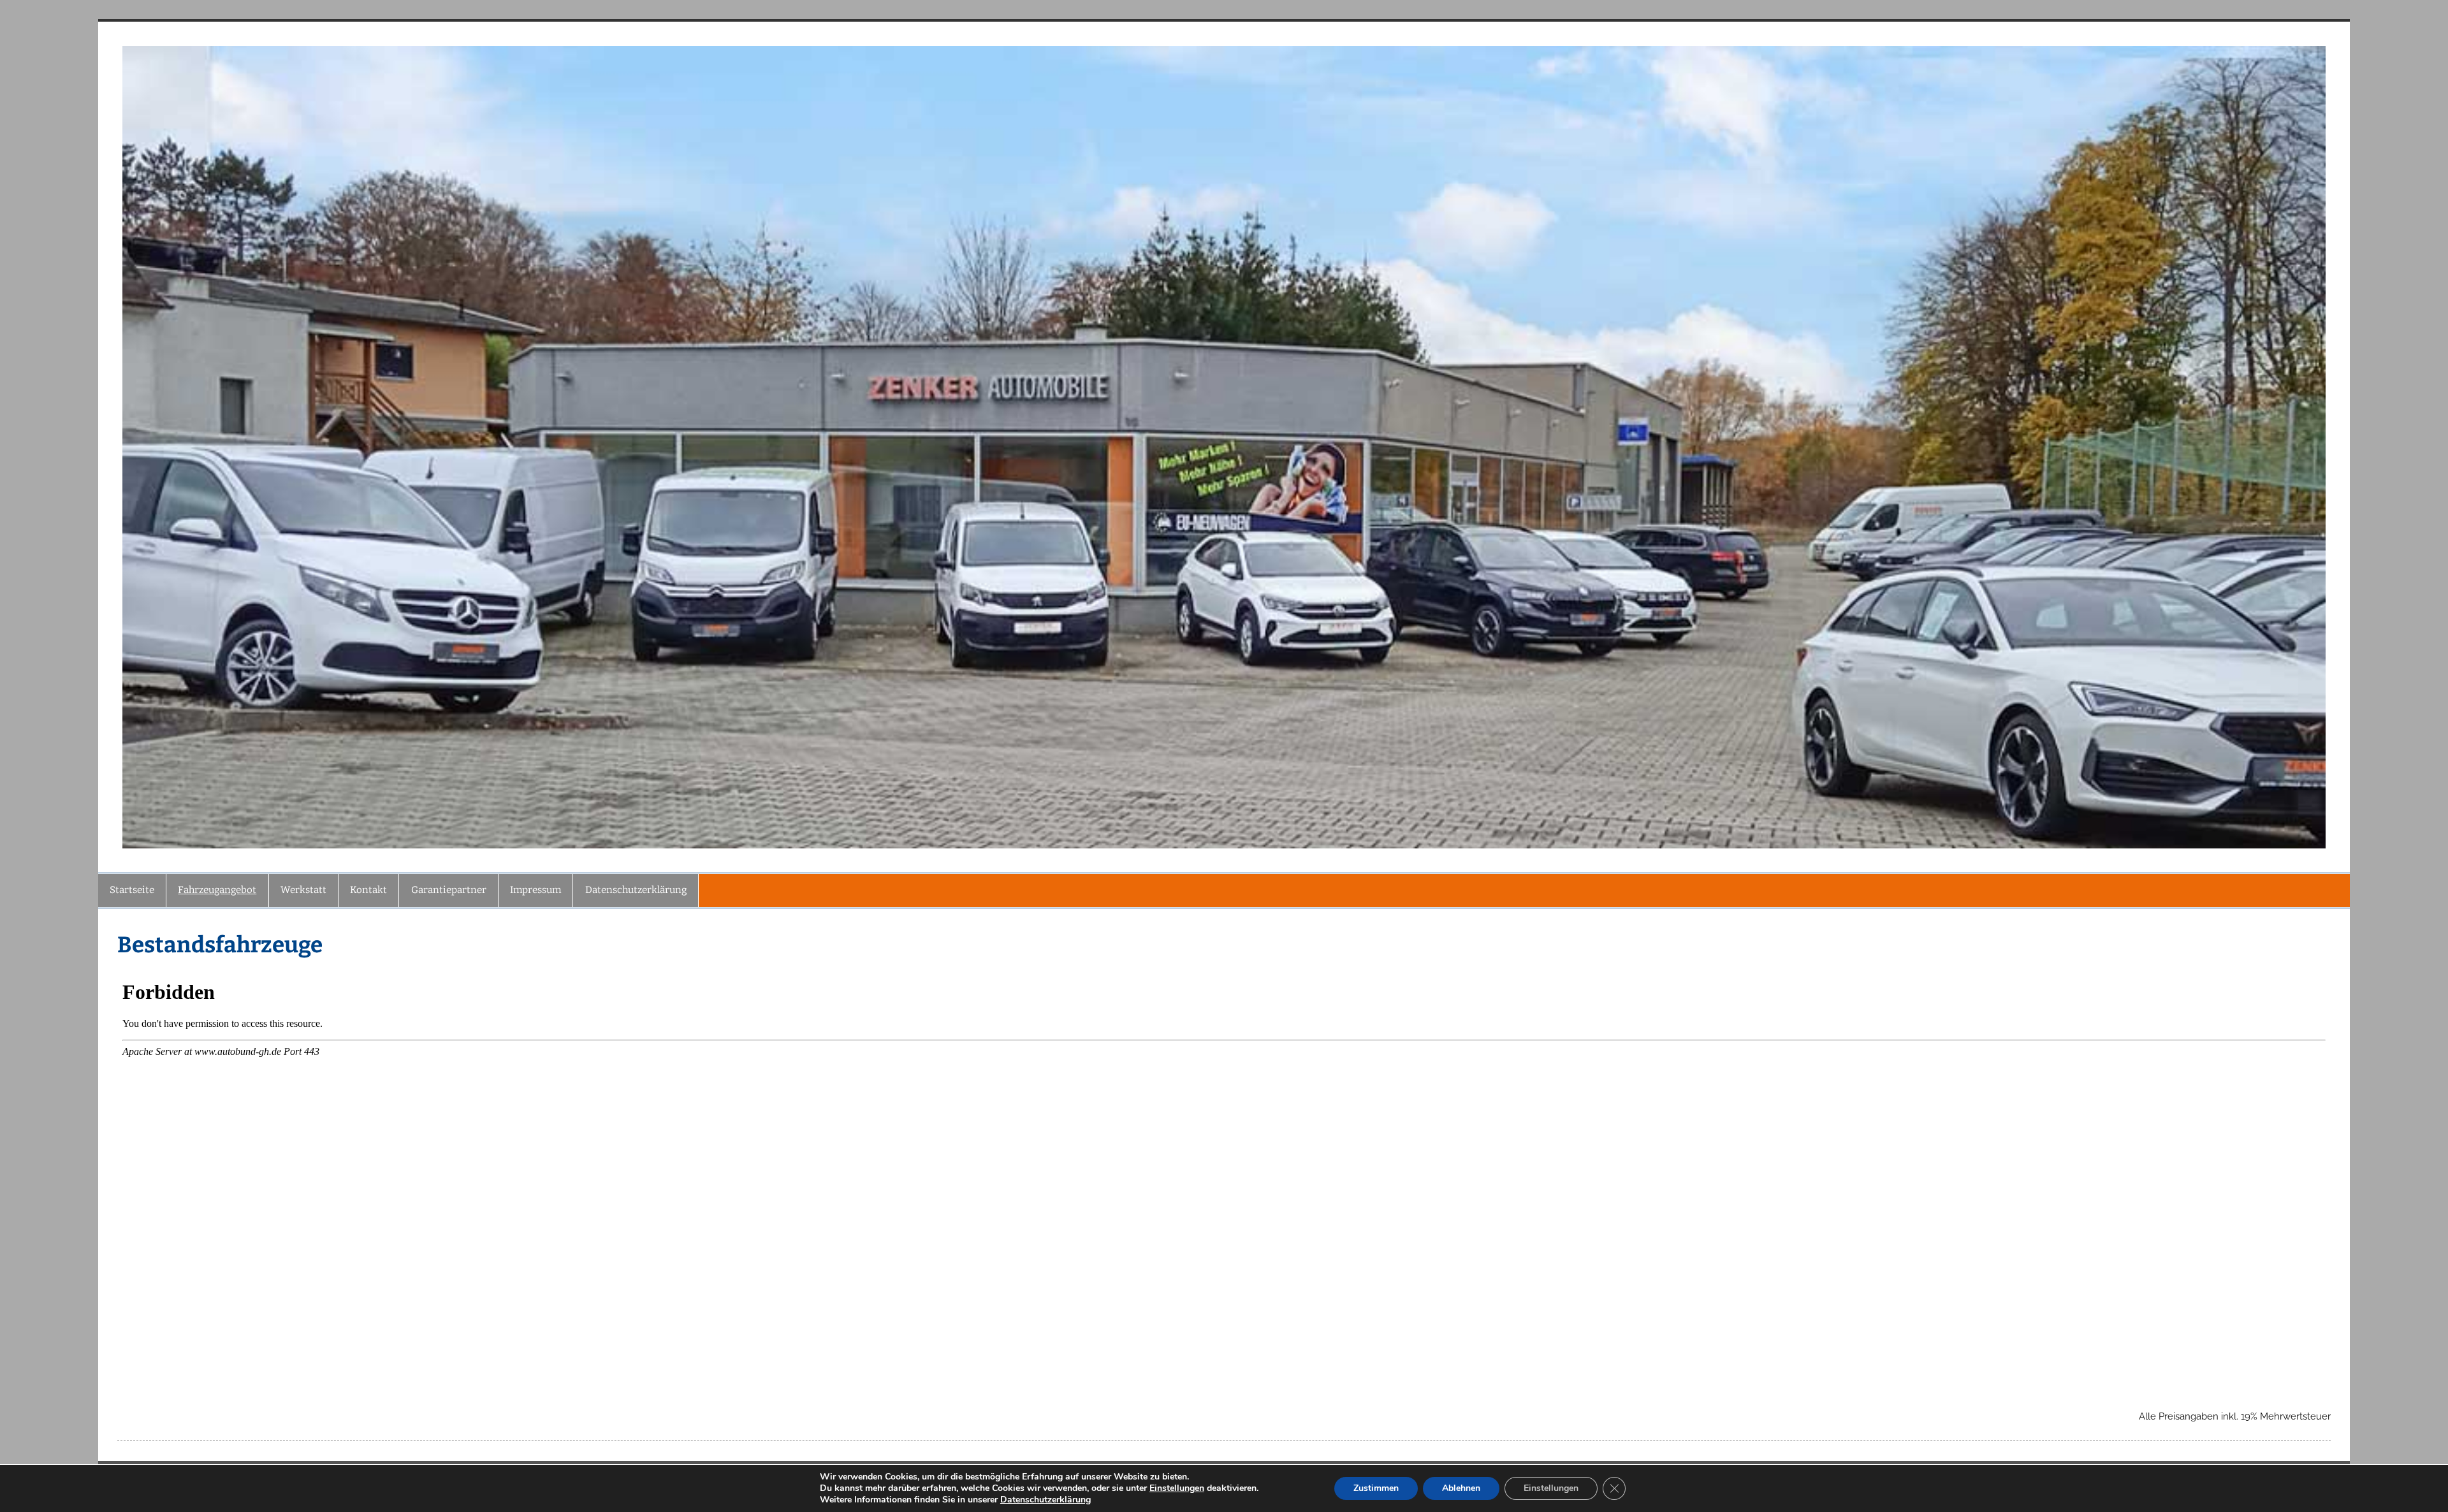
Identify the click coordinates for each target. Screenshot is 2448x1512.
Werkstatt (303, 890)
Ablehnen (1461, 1488)
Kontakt (368, 890)
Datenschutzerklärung (636, 890)
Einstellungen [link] (1177, 1488)
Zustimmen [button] (1376, 1488)
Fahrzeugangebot (217, 890)
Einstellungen (1551, 1488)
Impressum (535, 890)
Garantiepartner (449, 890)
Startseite (132, 890)
